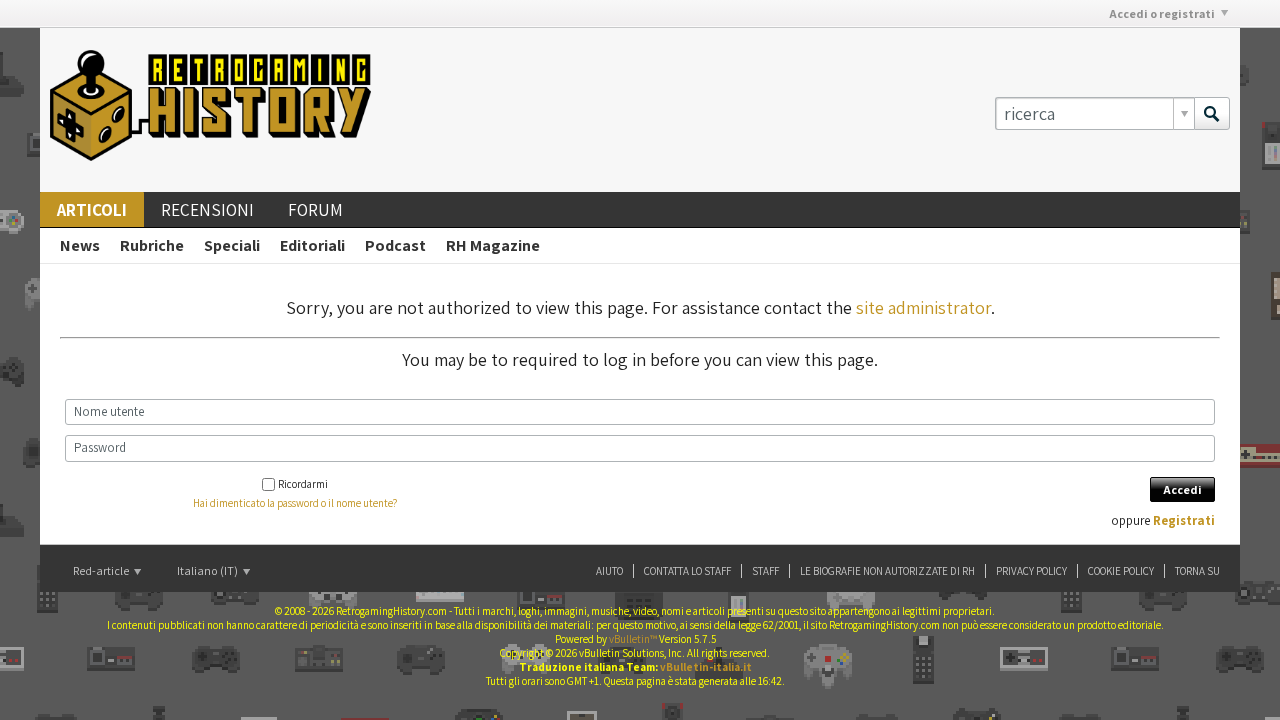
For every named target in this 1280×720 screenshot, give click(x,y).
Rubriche (152, 245)
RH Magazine (493, 245)
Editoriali (312, 245)
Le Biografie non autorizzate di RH (887, 571)
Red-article (102, 570)
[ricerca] (1212, 113)
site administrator (923, 307)
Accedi (1182, 489)
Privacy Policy (1031, 571)
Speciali (232, 245)
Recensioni (207, 210)
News (80, 245)
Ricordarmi (303, 484)
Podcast (395, 245)
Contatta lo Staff (687, 571)
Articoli (92, 210)
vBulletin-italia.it (706, 667)
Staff (765, 571)
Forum (315, 210)
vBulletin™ (633, 639)
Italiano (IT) (208, 570)
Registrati (1184, 520)
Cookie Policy (1121, 571)
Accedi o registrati (1162, 13)
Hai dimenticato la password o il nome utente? (295, 503)
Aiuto (609, 571)
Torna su (1197, 571)
